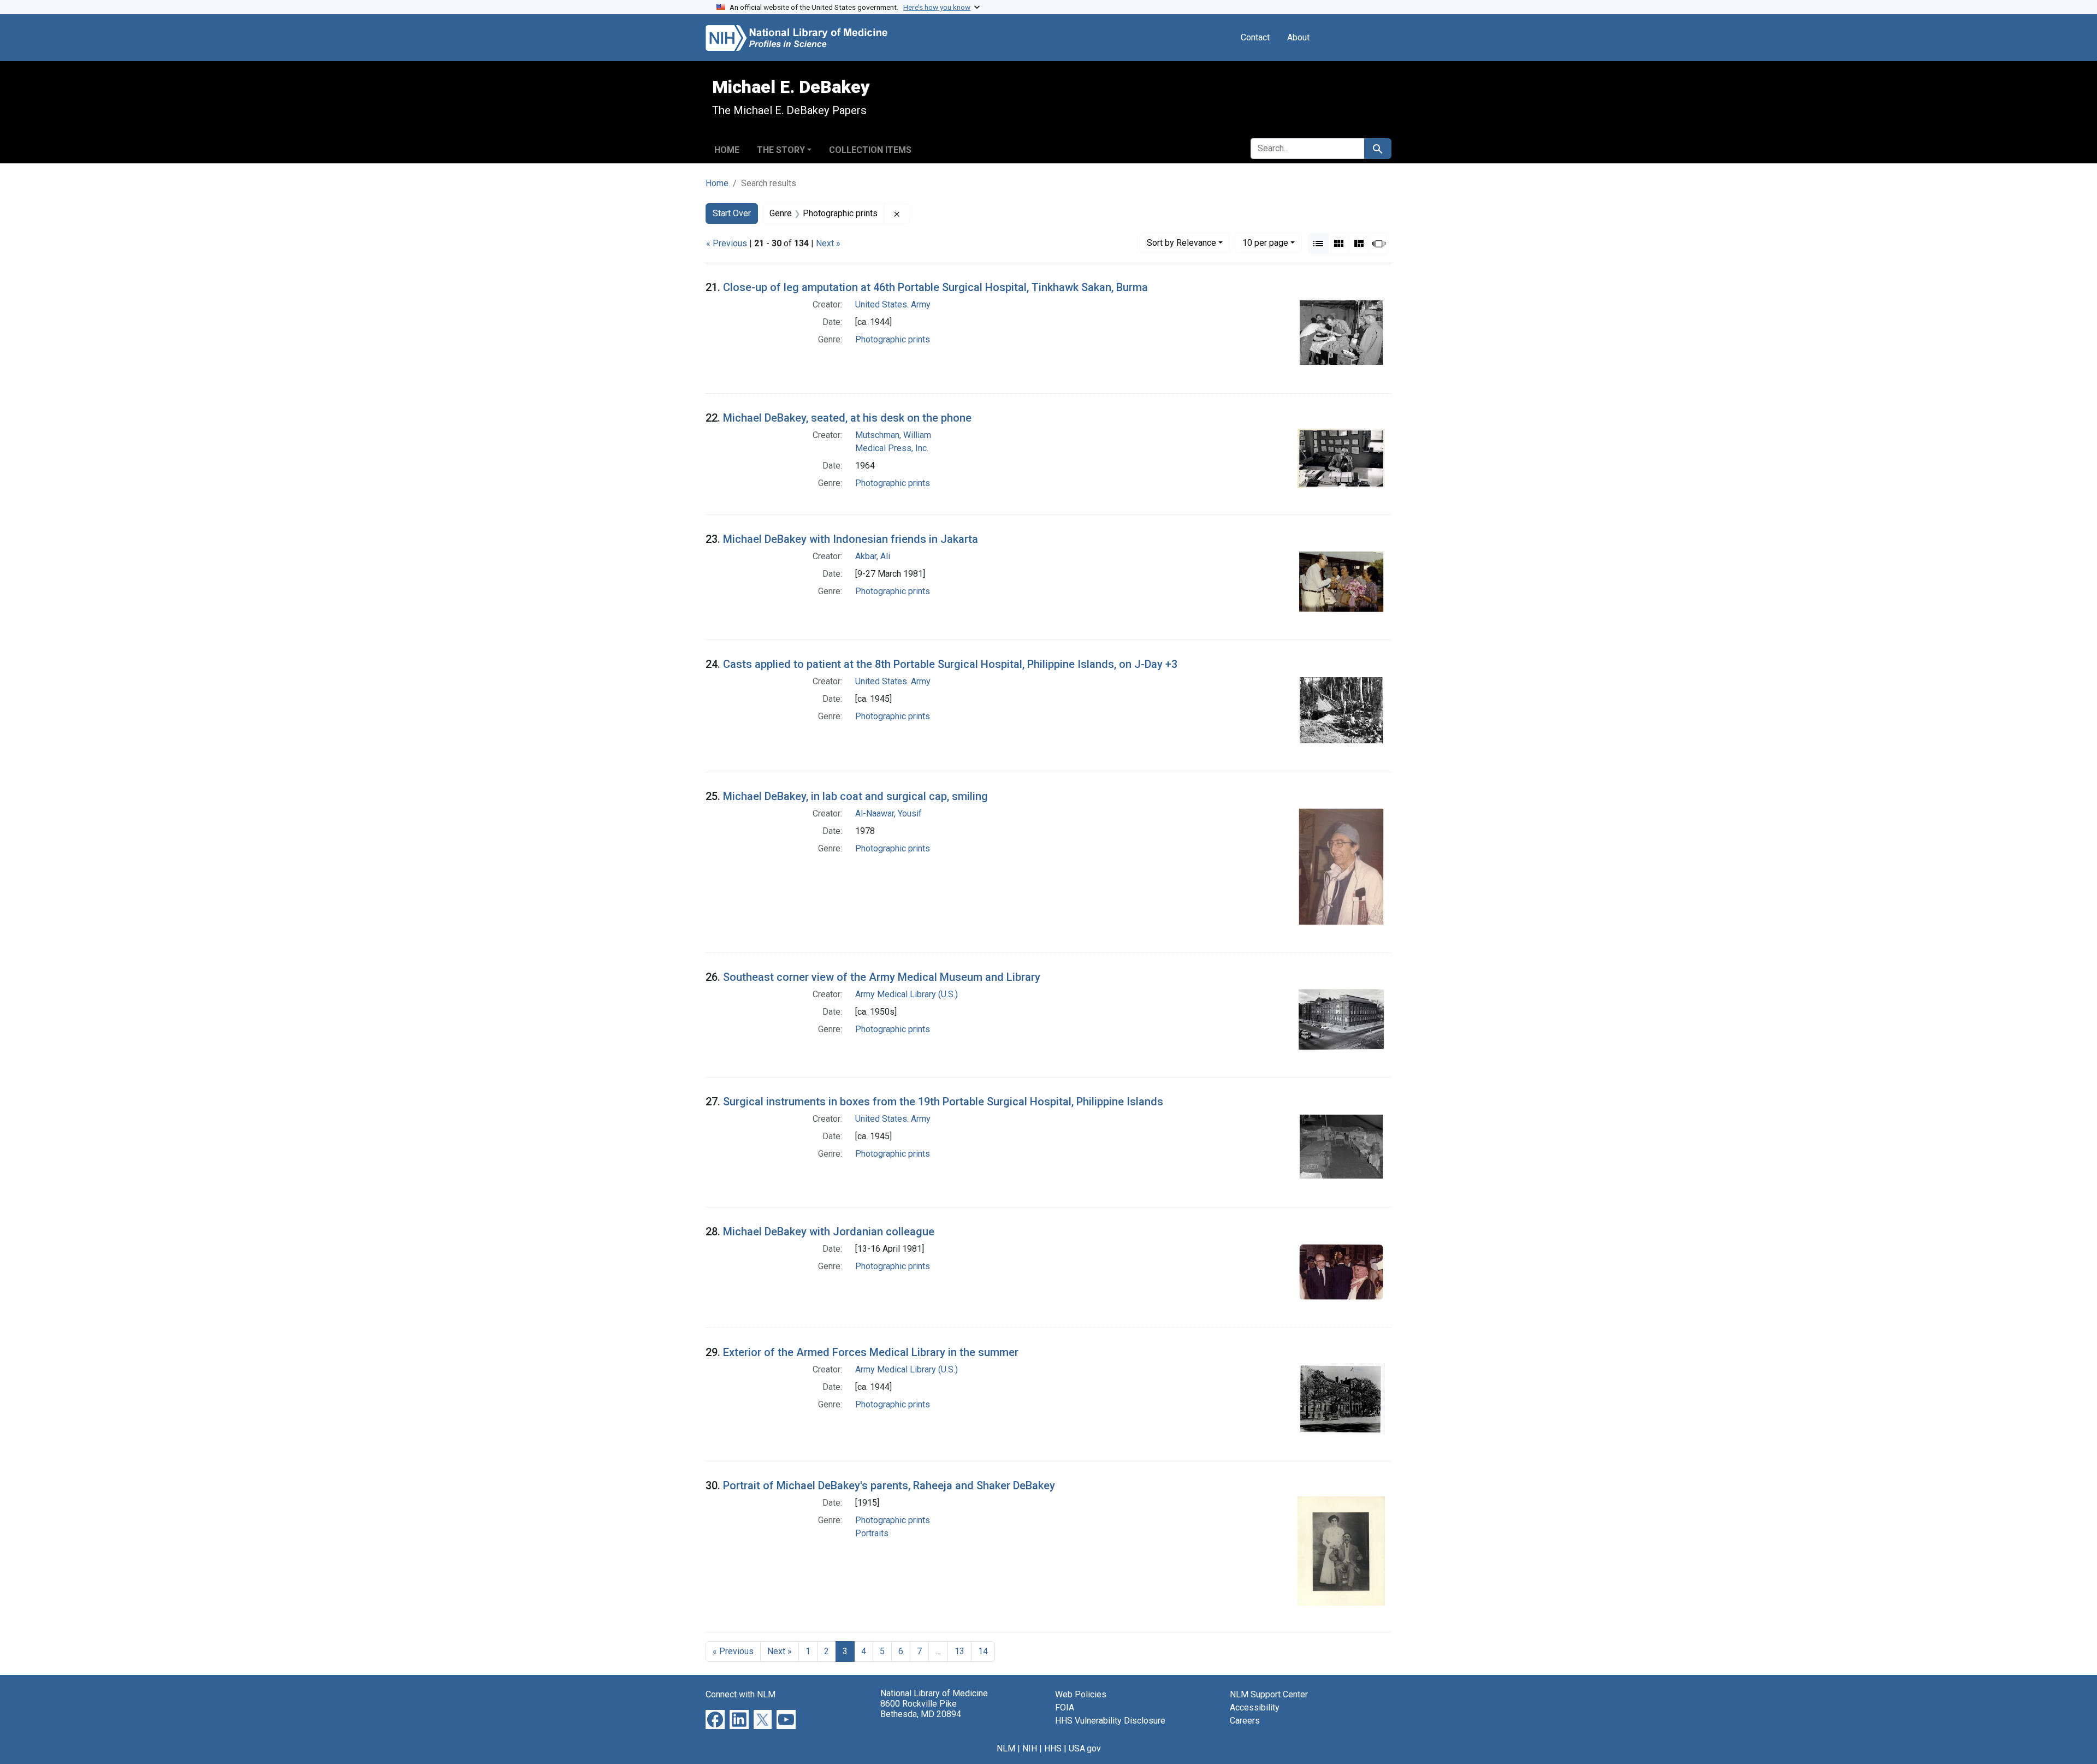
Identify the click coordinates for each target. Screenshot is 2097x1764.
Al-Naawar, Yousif (888, 813)
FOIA (1065, 1707)
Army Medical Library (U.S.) (907, 994)
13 (959, 1651)
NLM (1006, 1748)
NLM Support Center (1269, 1694)
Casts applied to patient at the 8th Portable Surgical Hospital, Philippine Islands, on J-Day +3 (950, 664)
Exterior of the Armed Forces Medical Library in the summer (871, 1352)
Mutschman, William (893, 435)
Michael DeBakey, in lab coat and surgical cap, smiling (855, 796)
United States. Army (893, 304)
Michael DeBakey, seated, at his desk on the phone (847, 418)
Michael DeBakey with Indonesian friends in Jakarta (851, 539)
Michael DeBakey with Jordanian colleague (829, 1232)
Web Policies (1081, 1694)
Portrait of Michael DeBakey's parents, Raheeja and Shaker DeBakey (889, 1485)
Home (727, 150)
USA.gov (1085, 1748)
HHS (1053, 1748)
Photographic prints (893, 339)
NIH (1030, 1748)
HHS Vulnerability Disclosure (1110, 1721)
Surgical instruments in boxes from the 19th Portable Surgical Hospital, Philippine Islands (943, 1102)
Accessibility (1255, 1707)
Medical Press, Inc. (892, 448)
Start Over (732, 213)
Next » (828, 243)
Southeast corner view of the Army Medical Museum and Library (882, 977)
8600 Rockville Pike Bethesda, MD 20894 (921, 1709)
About (1298, 37)
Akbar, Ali (873, 556)
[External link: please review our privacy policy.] (715, 1718)
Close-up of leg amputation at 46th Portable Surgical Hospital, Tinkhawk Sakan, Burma (935, 287)
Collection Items (870, 150)
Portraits (872, 1533)
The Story (781, 150)
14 (983, 1651)
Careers (1245, 1721)
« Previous (727, 243)
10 (1265, 242)
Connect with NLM (741, 1694)
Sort (1181, 243)
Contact (1255, 37)
